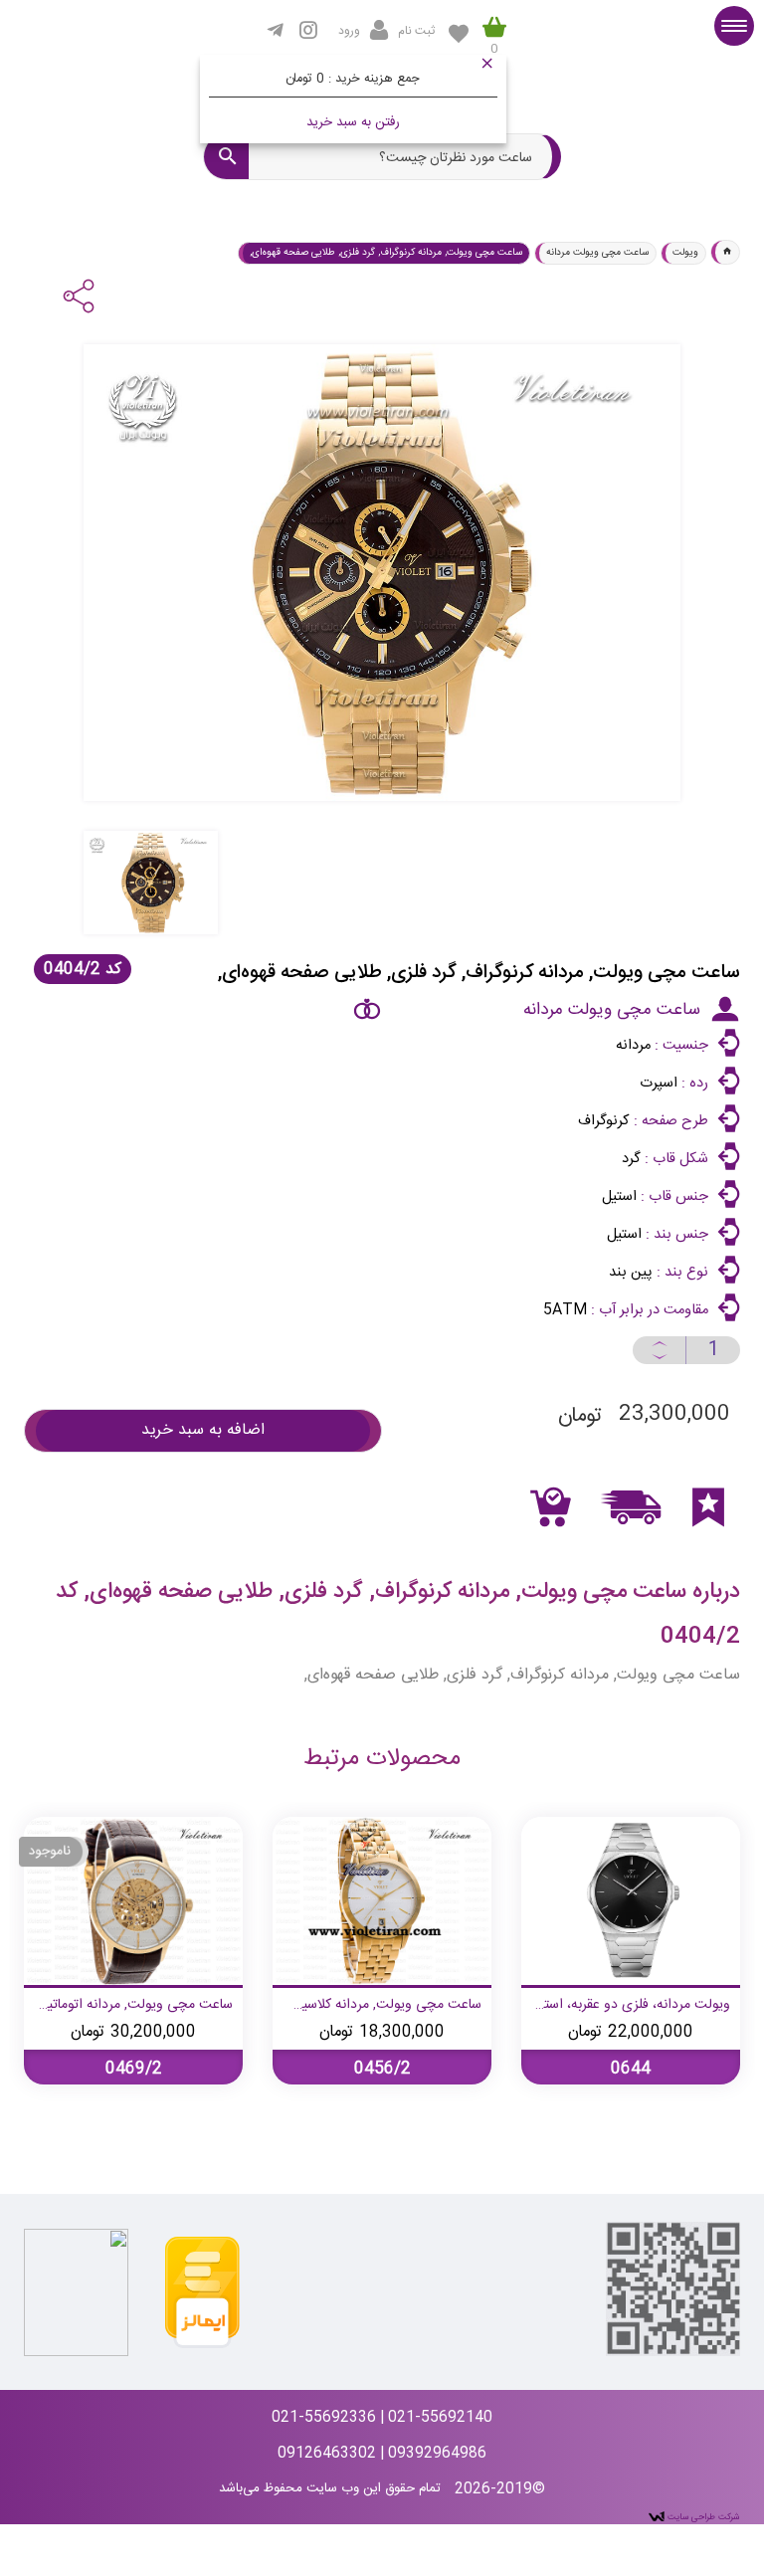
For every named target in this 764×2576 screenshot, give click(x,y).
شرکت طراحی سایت (702, 2517)
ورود (349, 31)
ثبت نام (416, 31)
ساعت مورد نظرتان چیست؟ (456, 159)
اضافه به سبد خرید (203, 1430)
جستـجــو (226, 157)
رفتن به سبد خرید (353, 122)
